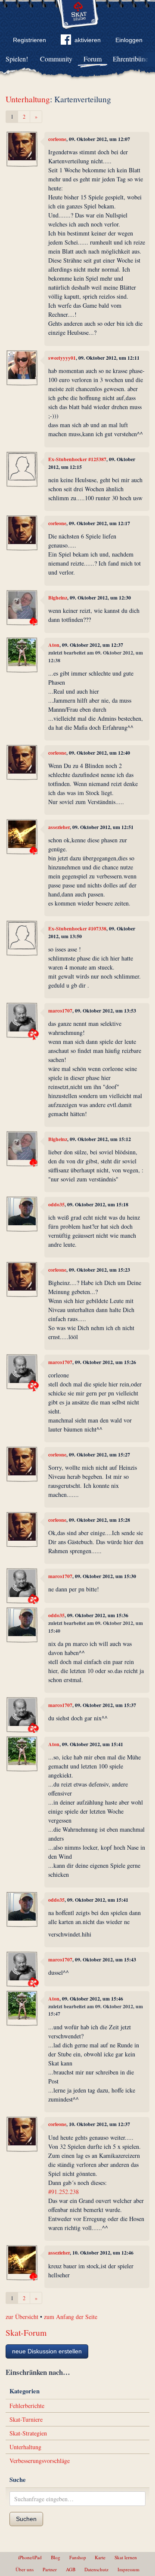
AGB (71, 2569)
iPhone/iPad (30, 2557)
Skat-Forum (26, 2333)
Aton (54, 645)
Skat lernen (126, 2557)
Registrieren (29, 40)
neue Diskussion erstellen (47, 2351)
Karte (100, 2557)
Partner (50, 2569)
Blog (56, 2557)
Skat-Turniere (26, 2419)
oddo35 (56, 1204)
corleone (57, 139)
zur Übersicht (22, 2317)
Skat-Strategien (28, 2433)
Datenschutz (96, 2569)
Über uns (25, 2569)
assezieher (59, 827)
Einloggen (129, 40)
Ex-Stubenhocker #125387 (77, 459)
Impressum (129, 2569)
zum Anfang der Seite (71, 2317)
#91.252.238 (64, 2192)
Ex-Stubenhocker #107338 (77, 929)
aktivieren (88, 40)
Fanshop (78, 2557)
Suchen (26, 2519)
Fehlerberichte (27, 2406)
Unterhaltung (28, 99)
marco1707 (60, 1011)
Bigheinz (58, 598)
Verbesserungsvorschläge (40, 2461)
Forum (93, 59)
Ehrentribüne (130, 59)
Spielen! (17, 59)
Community (56, 59)
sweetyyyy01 (62, 358)
